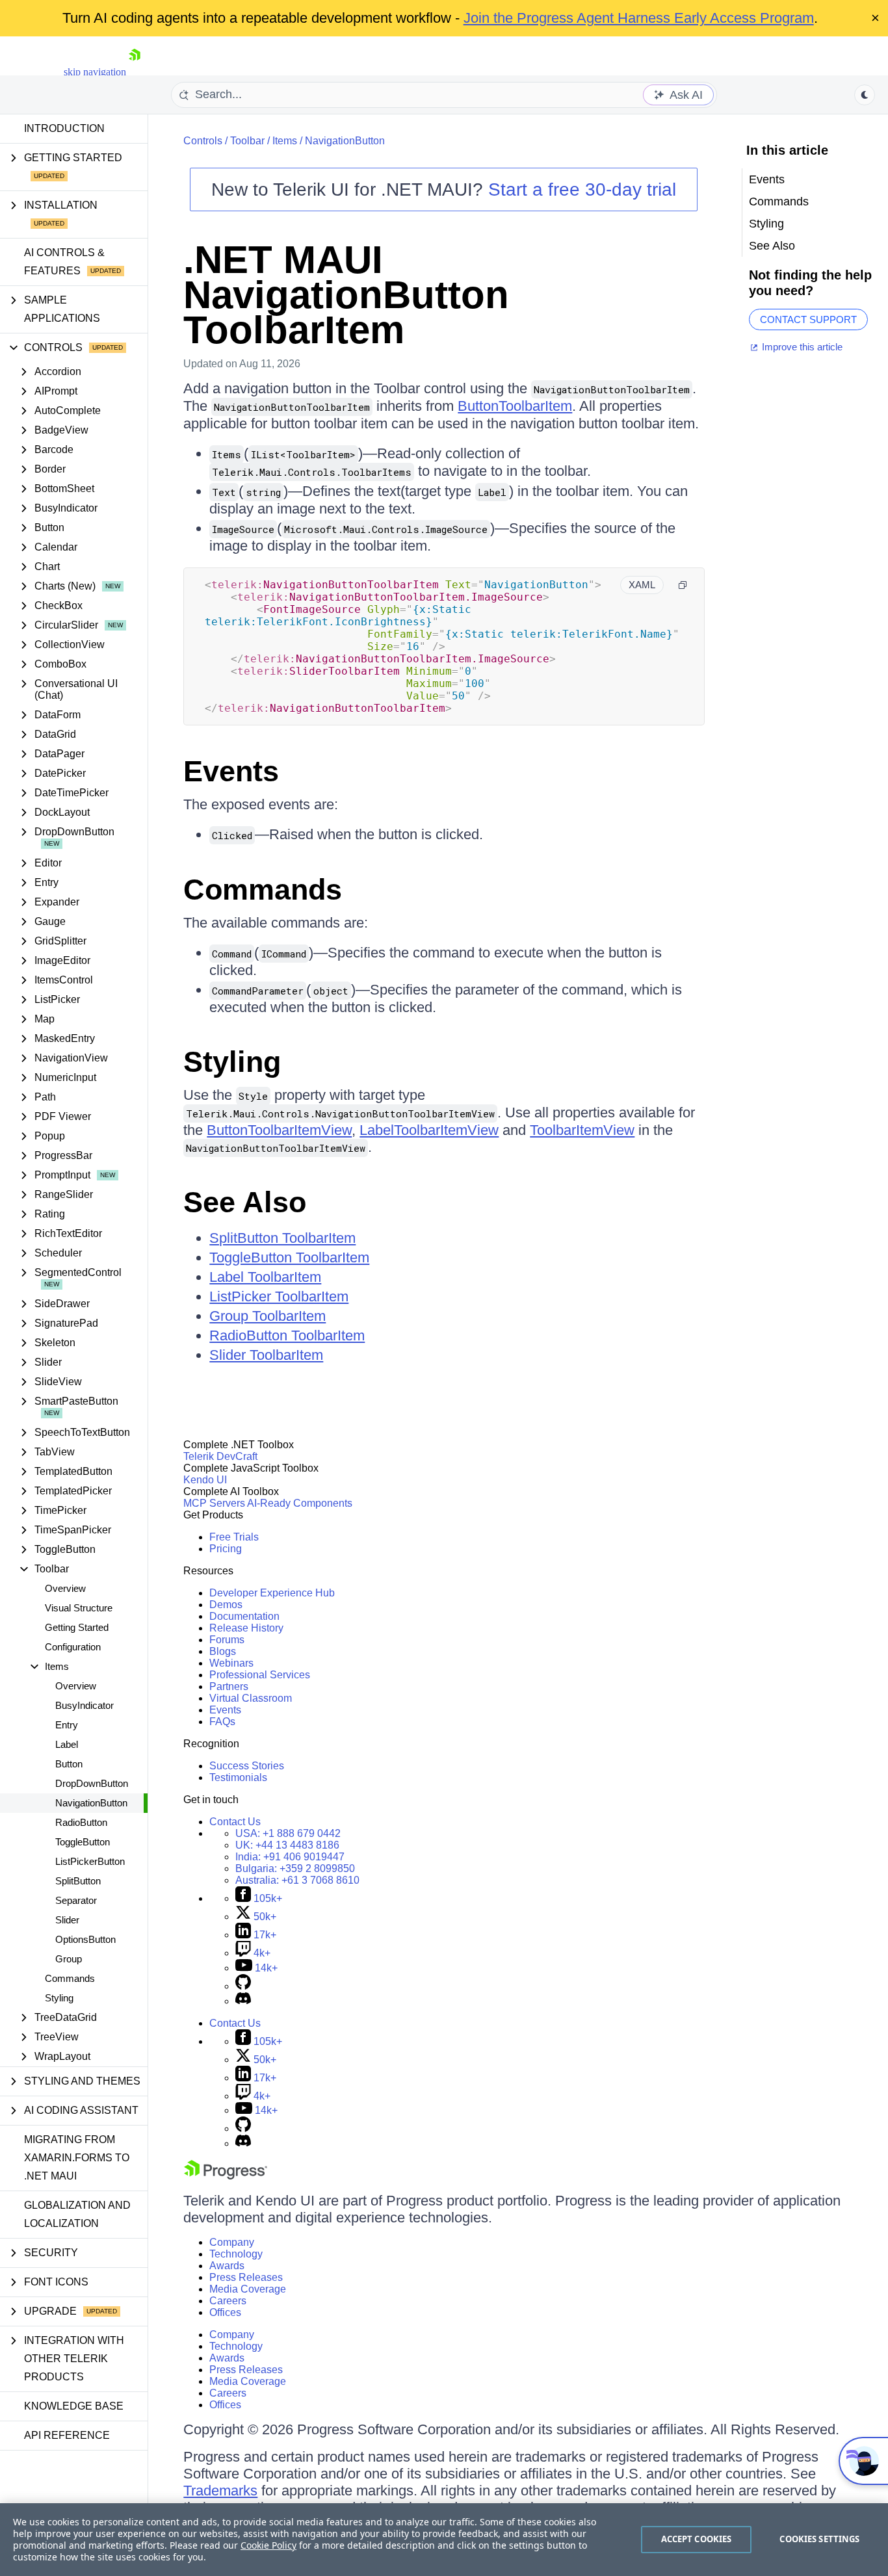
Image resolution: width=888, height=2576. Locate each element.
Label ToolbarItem (265, 1277)
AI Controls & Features (64, 262)
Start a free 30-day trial (582, 189)
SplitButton (78, 1881)
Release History (246, 1628)
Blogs (223, 1651)
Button (69, 1764)
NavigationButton (91, 1803)
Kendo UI (205, 1480)
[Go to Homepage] (135, 72)
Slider (67, 1920)
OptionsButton (85, 1939)
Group (69, 1959)
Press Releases (246, 2277)
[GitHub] (243, 1986)
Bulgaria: (295, 1868)
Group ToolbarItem (268, 1316)
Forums (227, 1640)
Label (67, 1744)
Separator (76, 1900)
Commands (70, 1978)
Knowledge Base (74, 2406)
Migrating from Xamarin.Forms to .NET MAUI (77, 2158)
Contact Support (808, 319)
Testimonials (238, 1777)
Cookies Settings (819, 2539)
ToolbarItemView (582, 1130)
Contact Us (235, 1822)
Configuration (73, 1647)
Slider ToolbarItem (266, 1355)
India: (290, 1857)
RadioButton (81, 1822)
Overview (65, 1588)
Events (231, 771)
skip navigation (95, 72)
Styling (59, 1998)
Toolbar (247, 141)
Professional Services (260, 1675)
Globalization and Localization (77, 2214)
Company (232, 2242)
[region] (444, 2540)
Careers (228, 2301)
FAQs (222, 1722)
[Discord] (243, 2001)
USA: (288, 1833)
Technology (236, 2254)
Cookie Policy (268, 2545)
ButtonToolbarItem (515, 406)
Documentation (244, 1616)
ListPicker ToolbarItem (279, 1296)
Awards (227, 2266)
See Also (245, 1202)
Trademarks (220, 2491)
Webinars (231, 1663)
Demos (226, 1605)
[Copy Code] (683, 585)
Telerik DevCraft (220, 1456)
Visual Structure (79, 1608)
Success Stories (247, 1766)
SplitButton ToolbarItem (282, 1238)
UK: (287, 1845)
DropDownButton (92, 1783)
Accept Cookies (697, 2539)
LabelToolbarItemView (429, 1130)
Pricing (226, 1549)
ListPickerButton (90, 1861)
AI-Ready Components (300, 1503)
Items (285, 141)
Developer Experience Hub (272, 1593)
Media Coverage (248, 2289)
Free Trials (234, 1537)
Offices (225, 2312)
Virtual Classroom (251, 1698)
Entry (67, 1725)
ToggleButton (83, 1842)
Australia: (297, 1880)
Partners (229, 1686)
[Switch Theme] (865, 95)
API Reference (67, 2435)
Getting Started (77, 1627)
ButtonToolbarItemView (279, 1130)
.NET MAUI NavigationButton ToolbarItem (346, 295)
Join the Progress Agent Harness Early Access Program (639, 18)
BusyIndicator (85, 1705)
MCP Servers (214, 1503)
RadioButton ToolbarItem (287, 1335)
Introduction (64, 128)
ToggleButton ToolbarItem (289, 1257)
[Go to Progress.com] (226, 2176)
